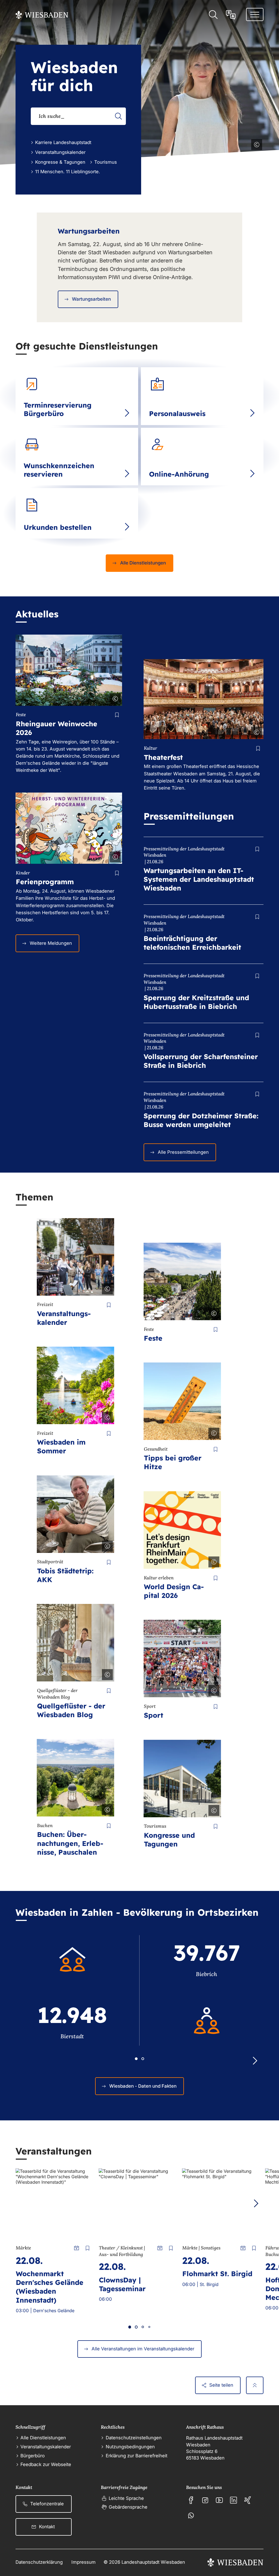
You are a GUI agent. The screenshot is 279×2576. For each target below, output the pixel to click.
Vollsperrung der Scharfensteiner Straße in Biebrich (201, 1061)
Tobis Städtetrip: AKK (65, 1575)
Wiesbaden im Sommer (61, 1446)
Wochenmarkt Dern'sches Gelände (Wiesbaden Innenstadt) (50, 2287)
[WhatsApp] (191, 2515)
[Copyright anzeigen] (256, 144)
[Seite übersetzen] (231, 15)
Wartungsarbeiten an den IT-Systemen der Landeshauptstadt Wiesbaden (199, 879)
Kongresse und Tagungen (169, 1840)
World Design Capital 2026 (174, 1591)
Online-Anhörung (179, 474)
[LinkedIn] (233, 2500)
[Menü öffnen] (255, 14)
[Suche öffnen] (213, 15)
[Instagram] (205, 2500)
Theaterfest (163, 757)
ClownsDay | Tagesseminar (122, 2284)
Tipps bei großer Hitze (173, 1462)
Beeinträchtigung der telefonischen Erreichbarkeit (192, 943)
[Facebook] (191, 2500)
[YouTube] (219, 2500)
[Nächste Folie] (255, 2061)
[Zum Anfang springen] (255, 2385)
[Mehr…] (127, 413)
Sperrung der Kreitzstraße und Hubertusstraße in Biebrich (196, 1002)
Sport (154, 1715)
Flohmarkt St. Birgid (217, 2274)
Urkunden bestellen (58, 527)
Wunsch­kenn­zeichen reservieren (59, 470)
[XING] (248, 2500)
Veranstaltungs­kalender (64, 1318)
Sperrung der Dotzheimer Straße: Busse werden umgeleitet (201, 1120)
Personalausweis (177, 413)
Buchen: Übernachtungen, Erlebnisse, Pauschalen (70, 1843)
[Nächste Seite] (256, 2203)
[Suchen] (118, 116)
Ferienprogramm (45, 882)
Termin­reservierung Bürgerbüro (58, 409)
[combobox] (78, 116)
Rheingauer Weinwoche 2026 (57, 728)
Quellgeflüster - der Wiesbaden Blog (71, 1710)
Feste (153, 1338)
